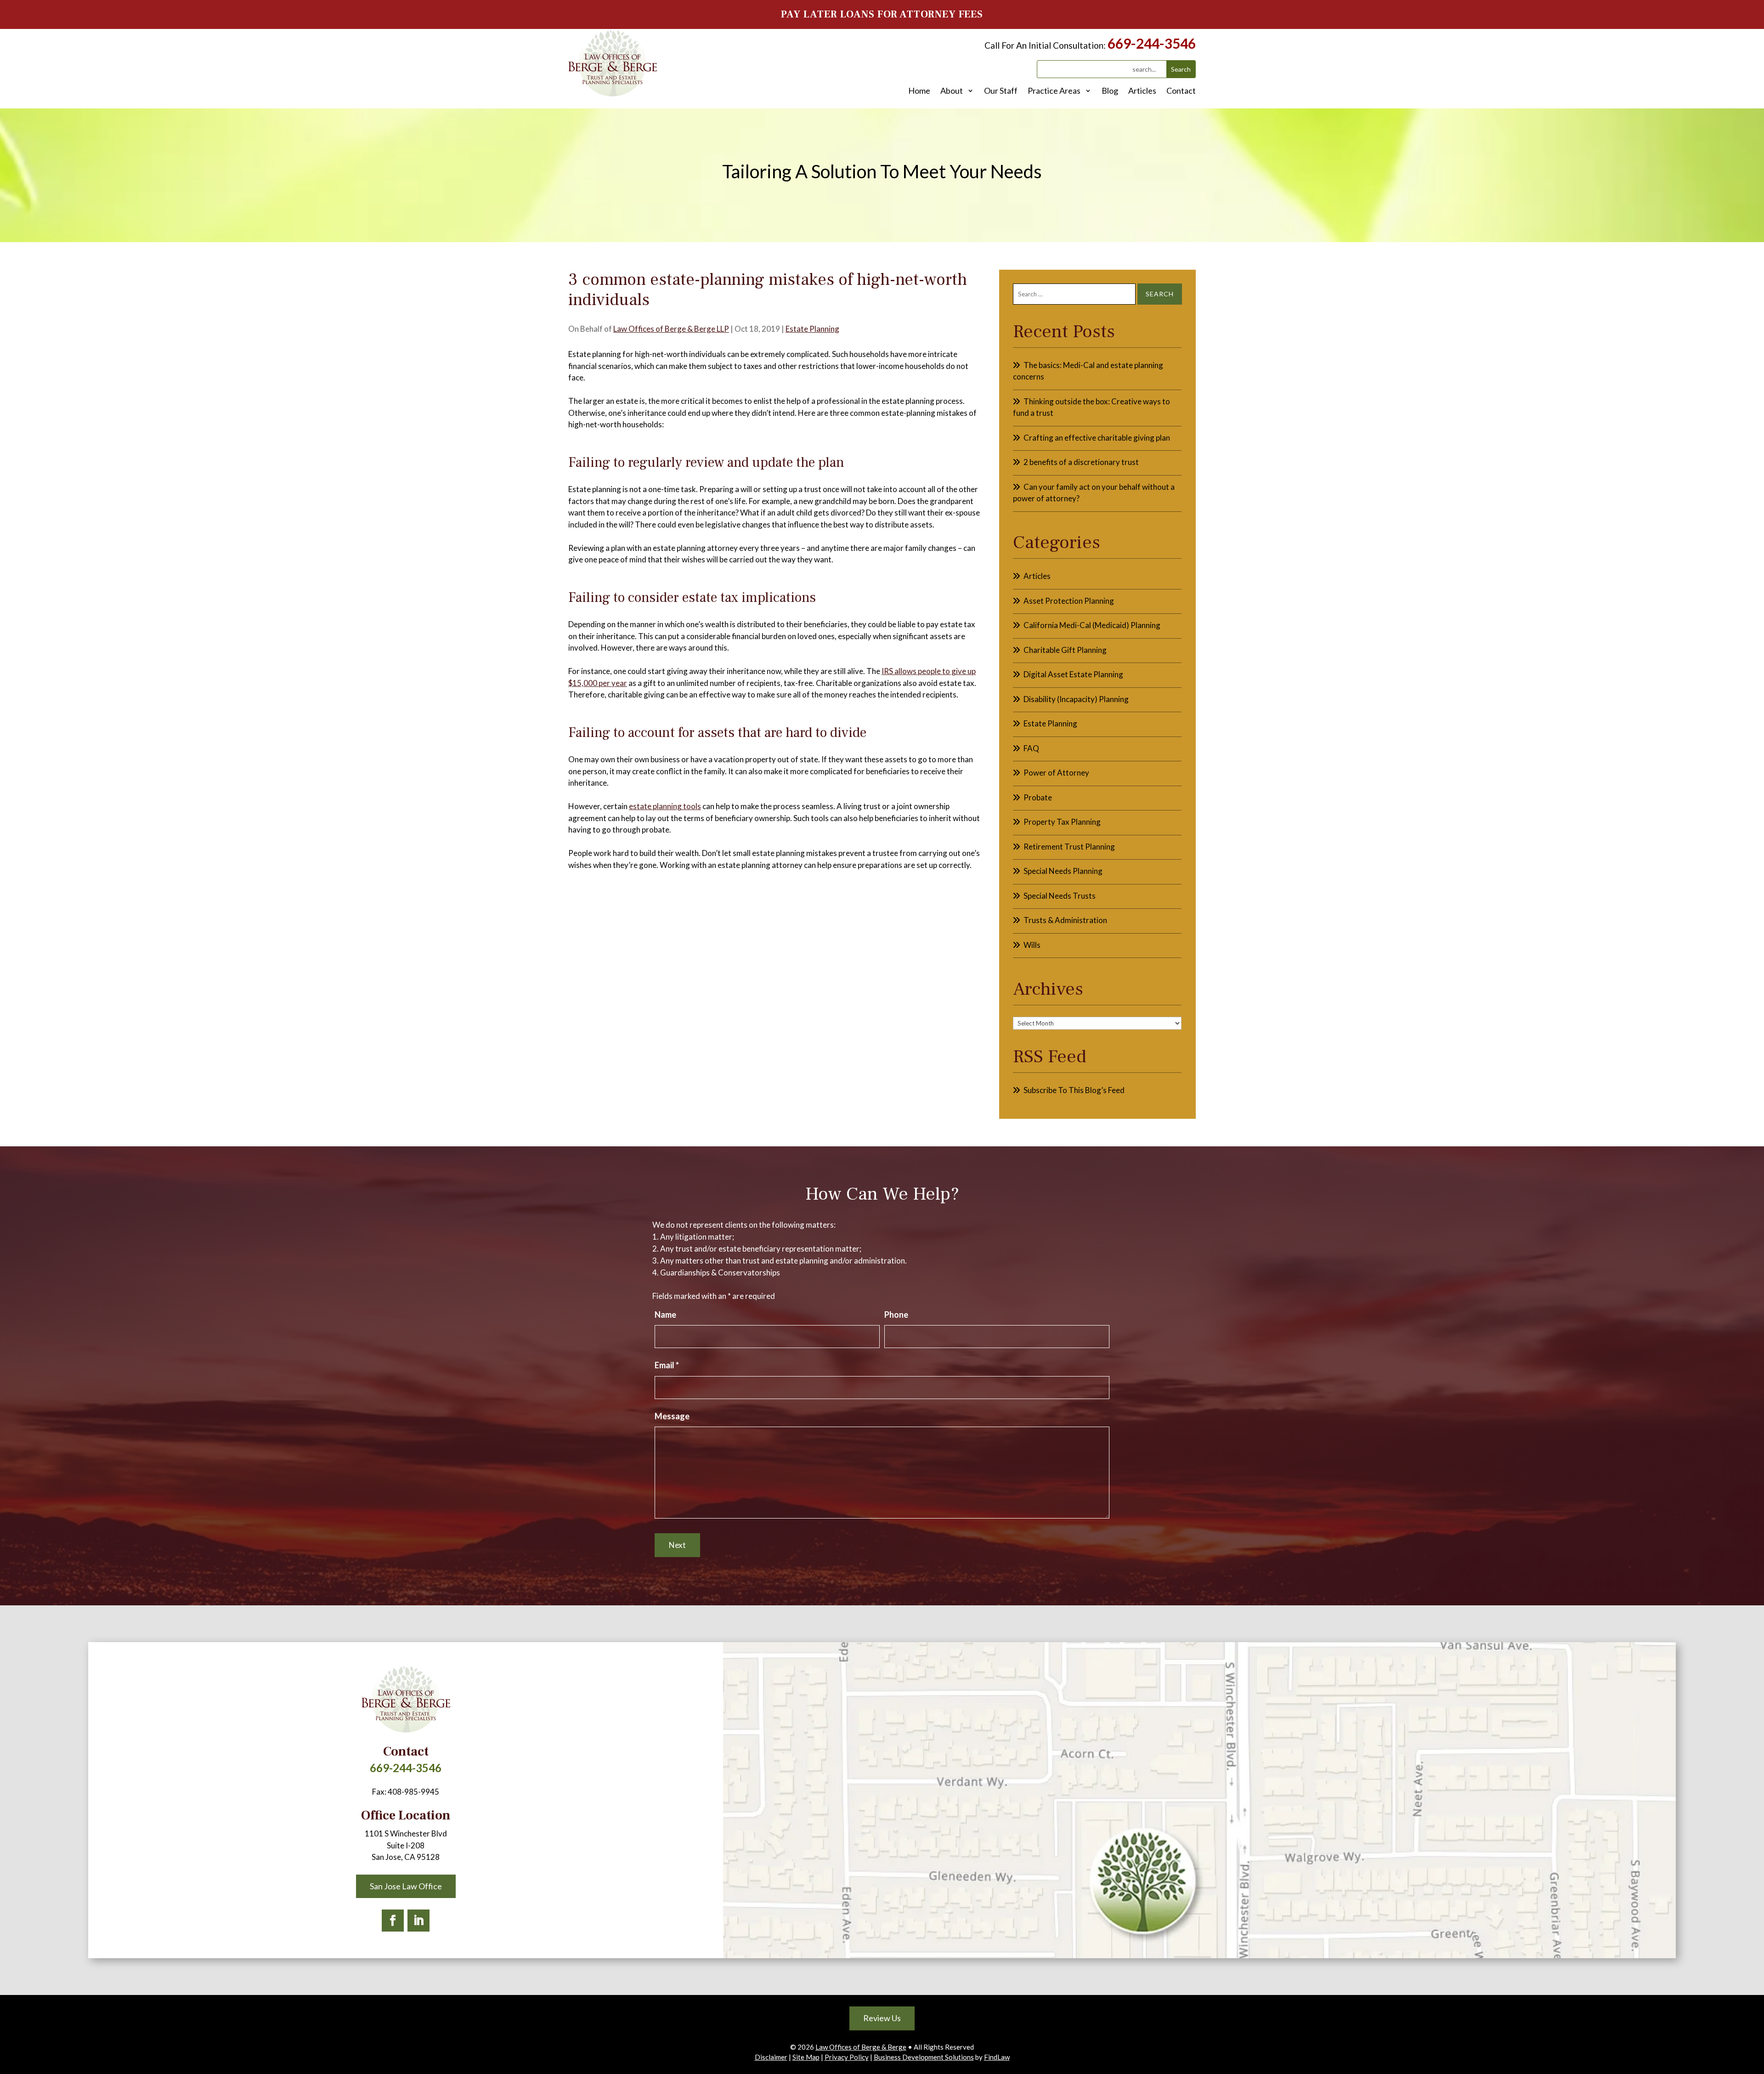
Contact (1181, 91)
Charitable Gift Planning (1065, 650)
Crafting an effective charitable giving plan (1097, 438)
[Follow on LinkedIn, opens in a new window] (418, 1921)
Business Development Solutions (924, 2057)
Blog (1110, 91)
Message (672, 1416)
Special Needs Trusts (1060, 896)
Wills (1032, 945)
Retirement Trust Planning (1069, 847)
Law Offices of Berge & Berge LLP (671, 329)
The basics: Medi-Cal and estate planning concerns (1088, 371)
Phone (896, 1315)
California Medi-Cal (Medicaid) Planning (1092, 625)
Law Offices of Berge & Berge (861, 2047)
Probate (1038, 797)
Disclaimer (771, 2057)
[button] (1755, 2007)
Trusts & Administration (1065, 920)
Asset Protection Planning (1069, 601)
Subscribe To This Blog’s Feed (1074, 1090)
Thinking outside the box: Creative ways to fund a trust (1091, 407)
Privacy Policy (847, 2057)
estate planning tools (665, 806)
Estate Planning (812, 329)
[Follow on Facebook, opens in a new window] (393, 1921)
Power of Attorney (1056, 773)
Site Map (806, 2057)
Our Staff (1001, 91)
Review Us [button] (882, 2018)
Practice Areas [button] (1054, 91)
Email (667, 1365)
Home (919, 91)
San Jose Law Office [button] (406, 1886)
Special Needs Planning (1063, 871)
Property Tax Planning (1062, 822)
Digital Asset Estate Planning (1073, 674)
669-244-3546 (1152, 43)
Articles (1142, 91)
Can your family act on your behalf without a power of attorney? (1094, 493)
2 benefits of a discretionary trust (1081, 462)
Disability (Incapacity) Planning (1076, 699)
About (952, 91)
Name (665, 1315)
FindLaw (997, 2057)
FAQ (1031, 748)
